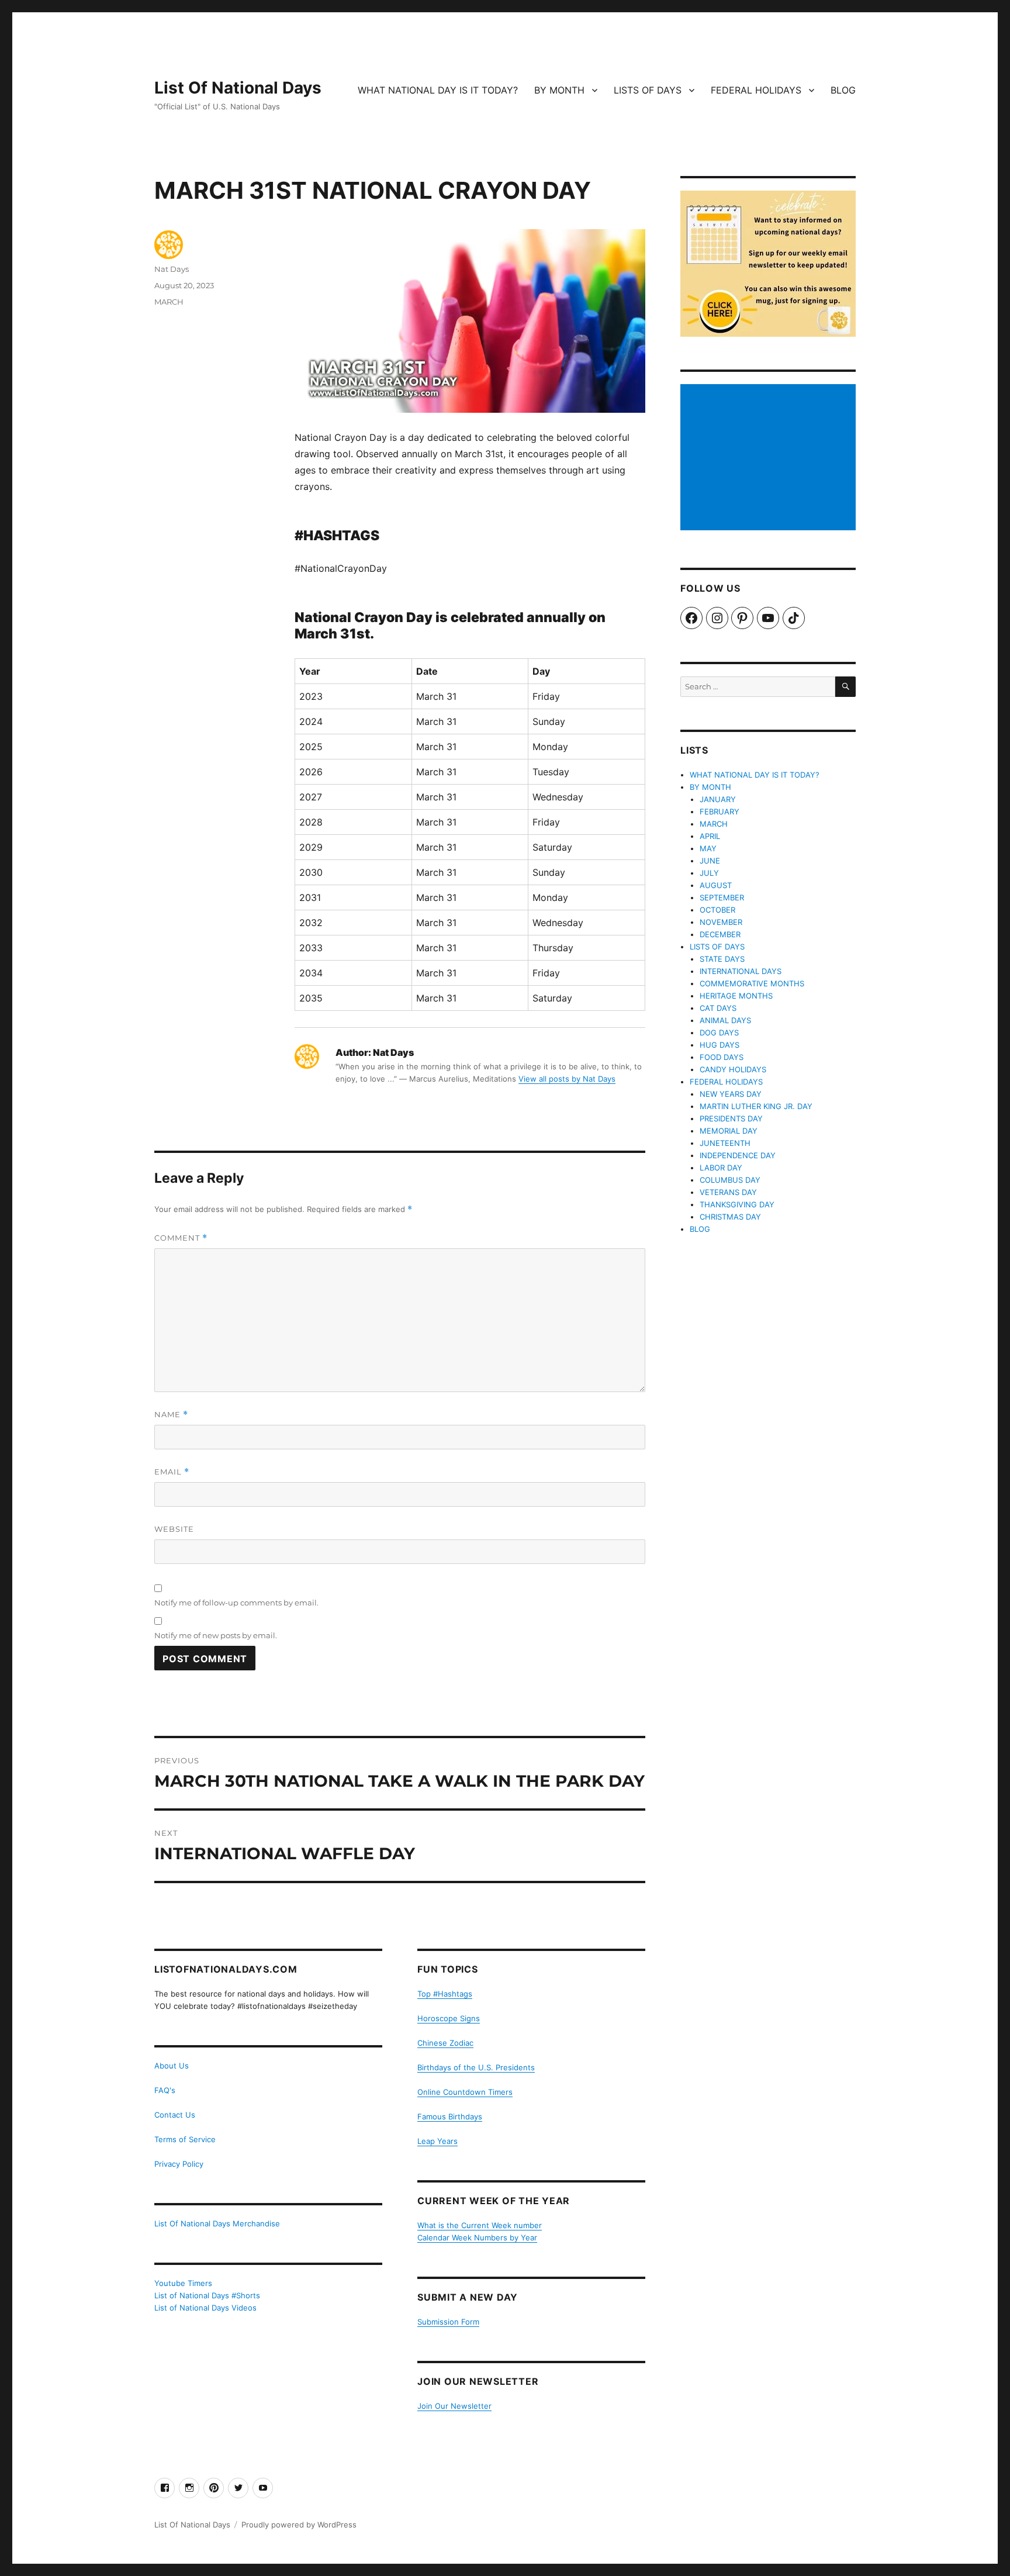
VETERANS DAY (728, 1192)
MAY (708, 848)
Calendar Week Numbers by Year (477, 2237)
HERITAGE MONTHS (736, 996)
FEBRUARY (720, 812)
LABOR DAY (721, 1168)
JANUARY (718, 799)
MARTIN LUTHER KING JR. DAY (756, 1106)
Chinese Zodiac (445, 2043)
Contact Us (175, 2115)
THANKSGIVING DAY (737, 1204)
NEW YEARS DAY (731, 1094)
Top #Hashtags (445, 1994)
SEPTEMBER (722, 897)
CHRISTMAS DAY (730, 1217)
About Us (172, 2066)
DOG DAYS (719, 1033)
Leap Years (437, 2141)
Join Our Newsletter (454, 2406)
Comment (181, 1238)
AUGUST (716, 885)
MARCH (169, 302)
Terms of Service (185, 2139)
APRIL (710, 836)
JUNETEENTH (725, 1143)
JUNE (710, 861)
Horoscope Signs (449, 2018)
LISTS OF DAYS (648, 90)
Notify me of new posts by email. (216, 1635)
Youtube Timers (183, 2283)
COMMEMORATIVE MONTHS (752, 983)
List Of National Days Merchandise (217, 2223)
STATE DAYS (722, 959)
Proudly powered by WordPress (299, 2525)
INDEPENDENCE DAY (738, 1155)
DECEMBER (720, 934)
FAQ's (165, 2090)
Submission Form (448, 2322)
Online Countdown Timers (465, 2092)
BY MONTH (559, 90)
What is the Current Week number (480, 2225)
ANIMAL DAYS (725, 1020)
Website (174, 1529)
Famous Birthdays (450, 2116)
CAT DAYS (718, 1008)
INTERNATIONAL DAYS (741, 971)
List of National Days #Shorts (207, 2295)
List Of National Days (238, 88)
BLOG (843, 90)
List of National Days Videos (205, 2308)
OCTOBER (717, 910)
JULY (709, 873)
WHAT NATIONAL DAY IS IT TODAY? (438, 90)
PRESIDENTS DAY (731, 1118)
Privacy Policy (179, 2164)
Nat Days (172, 269)
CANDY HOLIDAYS (733, 1069)
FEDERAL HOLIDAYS (756, 90)
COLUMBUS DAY (730, 1180)
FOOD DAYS (722, 1057)
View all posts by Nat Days (567, 1079)
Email (172, 1472)
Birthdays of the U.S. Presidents (476, 2067)
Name (171, 1415)
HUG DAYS (720, 1045)
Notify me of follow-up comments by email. (236, 1603)
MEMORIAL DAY (729, 1131)
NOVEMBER (721, 922)
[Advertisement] (770, 458)
